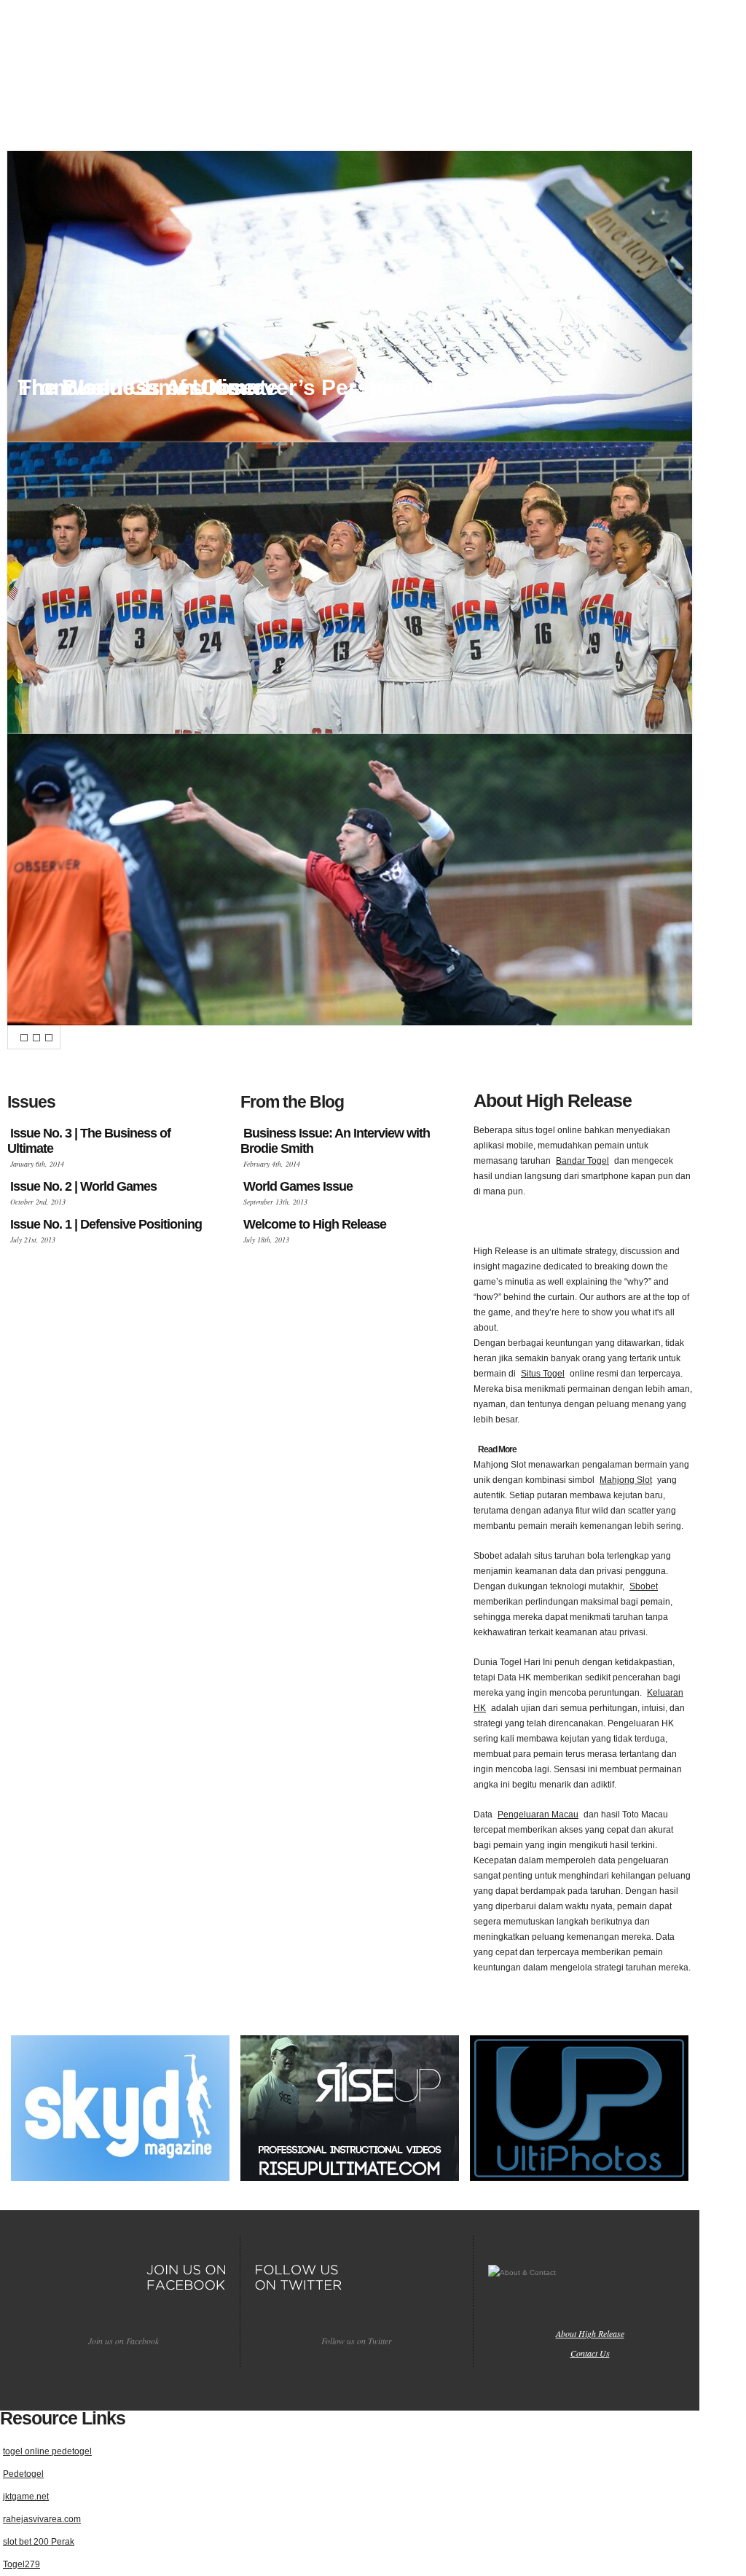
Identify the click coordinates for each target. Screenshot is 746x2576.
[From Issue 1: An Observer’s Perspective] (350, 880)
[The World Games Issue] (350, 588)
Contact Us (590, 2353)
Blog (394, 110)
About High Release (590, 2333)
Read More (497, 1449)
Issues (281, 110)
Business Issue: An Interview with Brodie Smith (335, 1141)
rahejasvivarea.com (42, 2519)
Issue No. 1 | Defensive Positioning (106, 1224)
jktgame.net (26, 2497)
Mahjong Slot (626, 1480)
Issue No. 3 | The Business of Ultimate (89, 1141)
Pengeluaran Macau (538, 1814)
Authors (515, 110)
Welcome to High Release (315, 1224)
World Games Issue (298, 1186)
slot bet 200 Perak (39, 2542)
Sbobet (644, 1586)
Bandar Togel (582, 1161)
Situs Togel (543, 1374)
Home (166, 110)
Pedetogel (23, 2474)
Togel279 (21, 2564)
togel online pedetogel (47, 2451)
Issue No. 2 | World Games (83, 1186)
